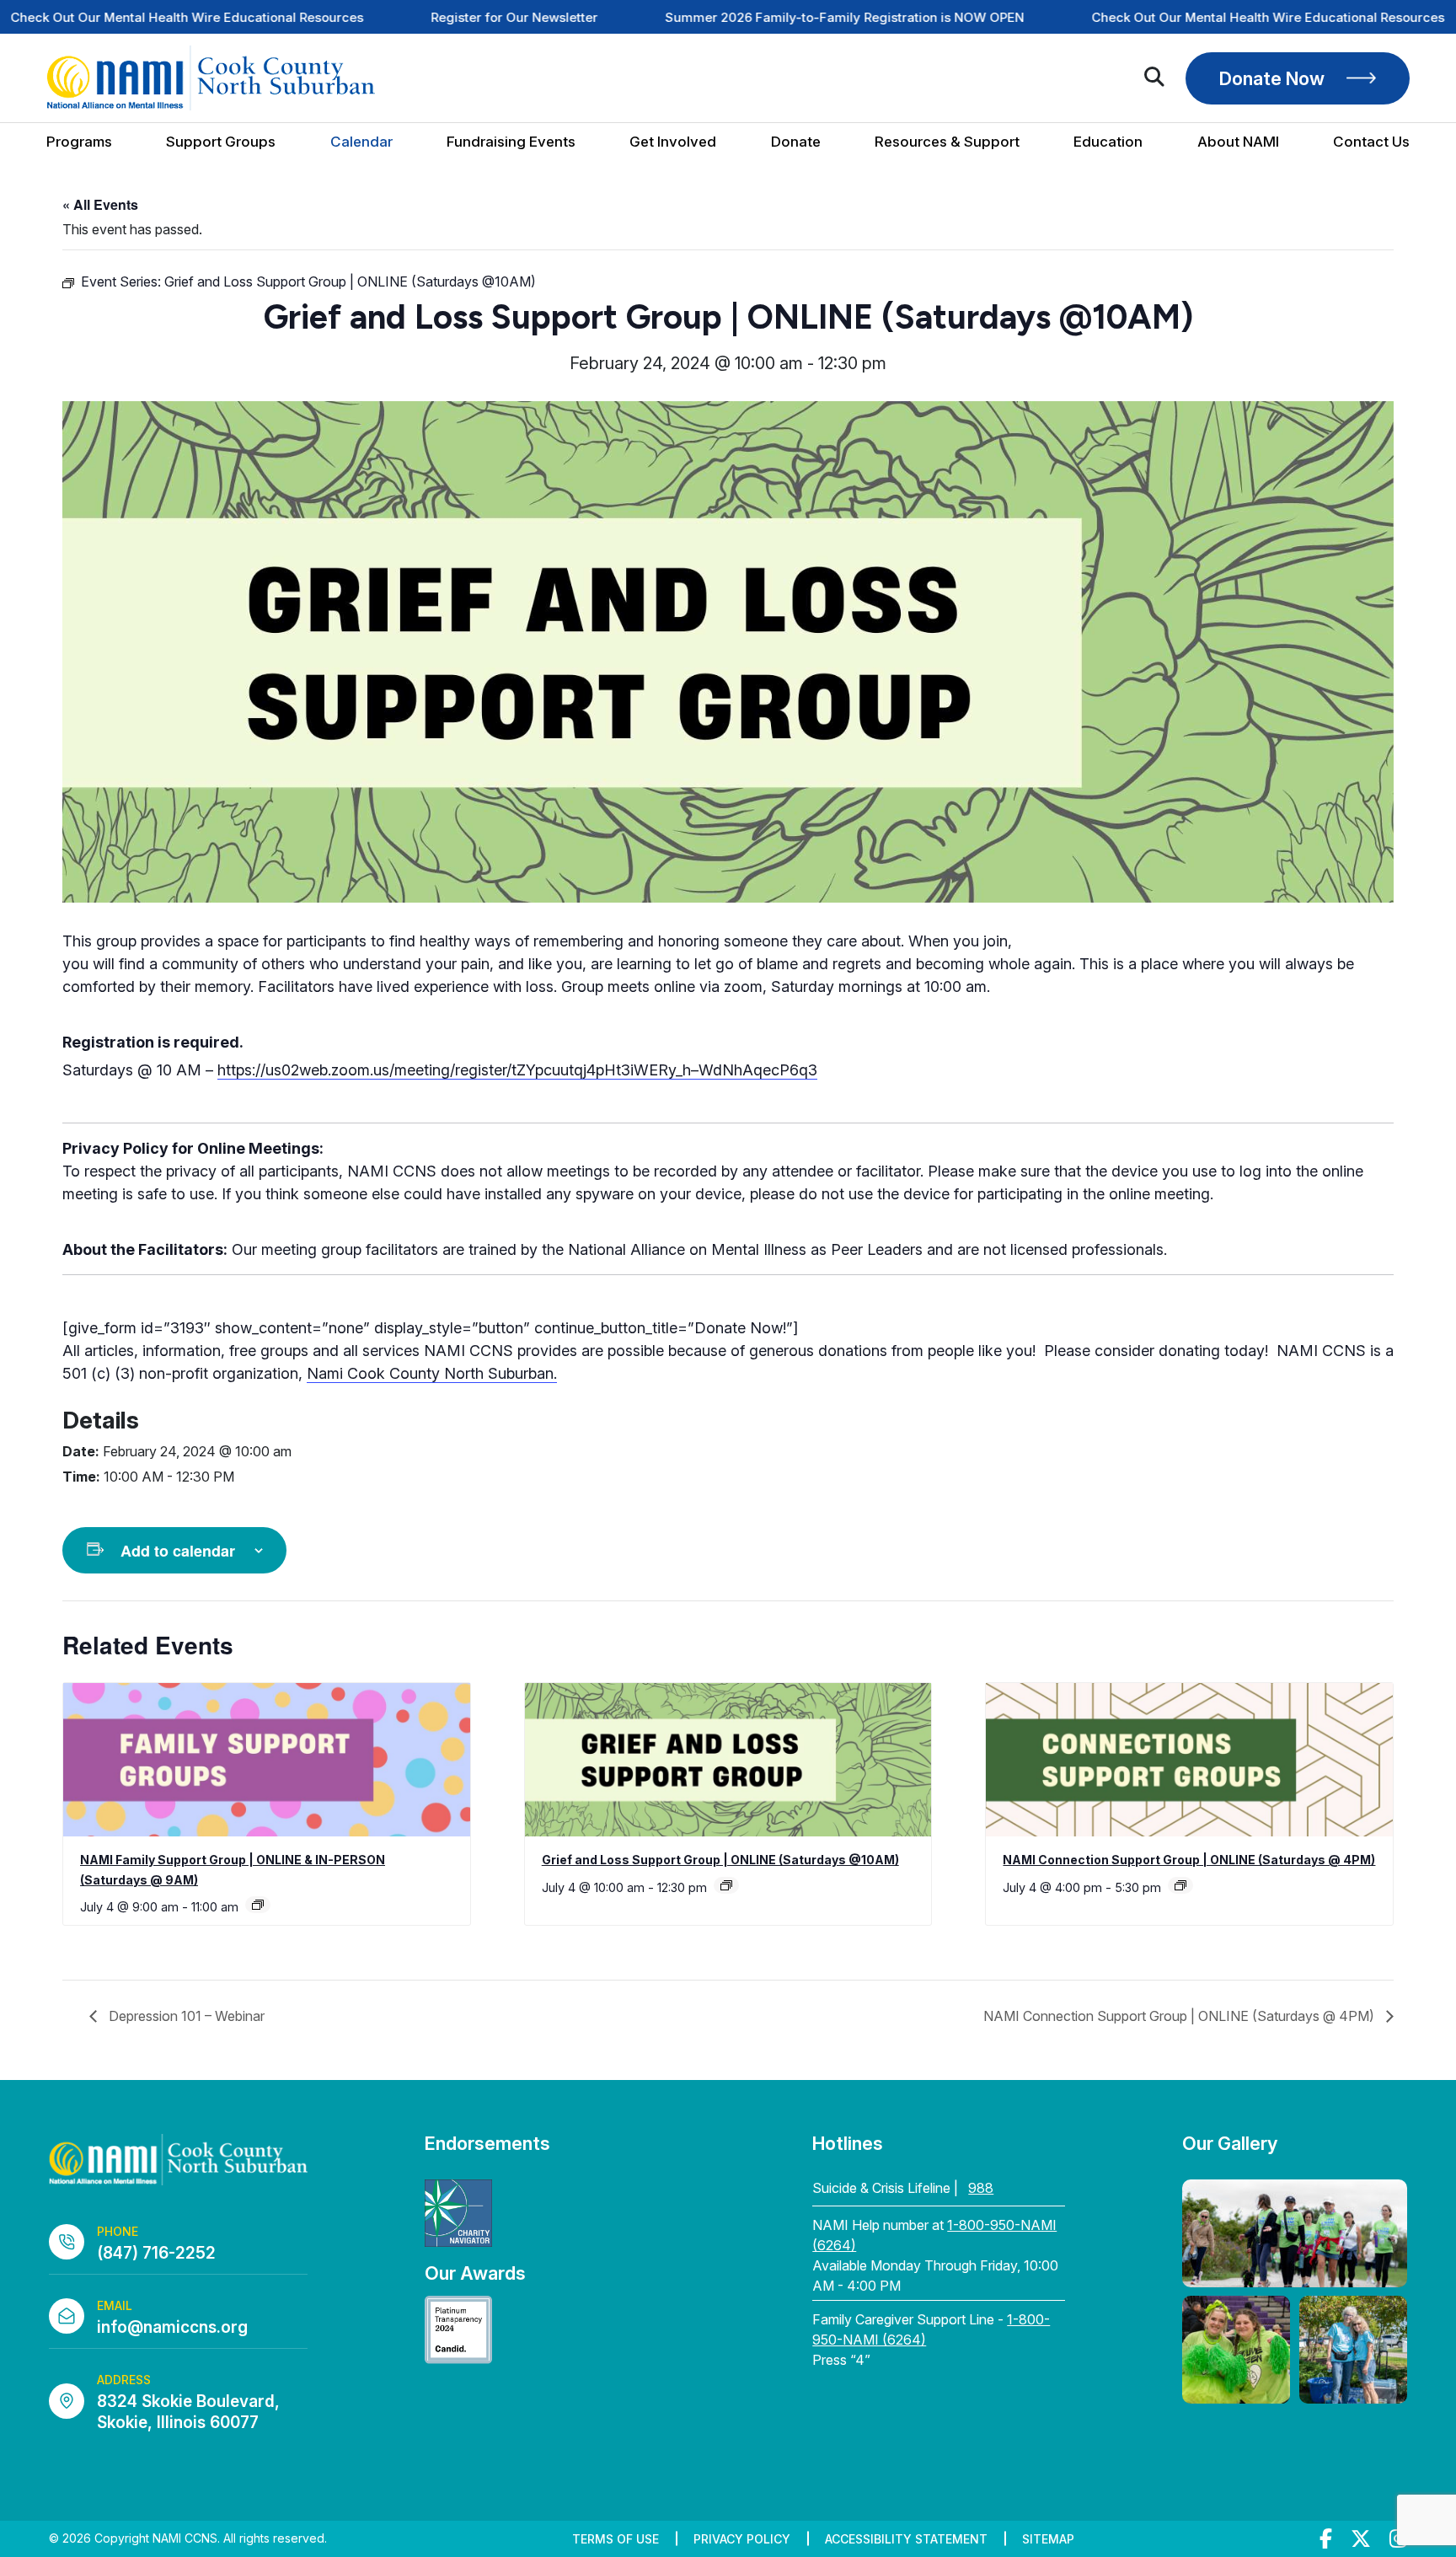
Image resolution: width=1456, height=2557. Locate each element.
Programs (79, 142)
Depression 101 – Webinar (185, 2016)
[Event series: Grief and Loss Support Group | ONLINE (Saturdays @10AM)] (726, 1885)
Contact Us (1371, 142)
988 (981, 2188)
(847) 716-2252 (156, 2253)
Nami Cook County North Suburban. (432, 1373)
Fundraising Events (511, 142)
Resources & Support (947, 142)
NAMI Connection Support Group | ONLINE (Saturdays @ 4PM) (1189, 1860)
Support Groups (221, 142)
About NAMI (1238, 142)
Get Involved (673, 142)
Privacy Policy (742, 2539)
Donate (796, 142)
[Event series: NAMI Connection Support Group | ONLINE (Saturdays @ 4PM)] (1180, 1885)
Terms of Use (616, 2539)
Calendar (361, 142)
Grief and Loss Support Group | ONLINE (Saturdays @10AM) (720, 1860)
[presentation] (267, 1760)
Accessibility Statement (906, 2539)
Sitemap (1048, 2539)
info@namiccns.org (172, 2327)
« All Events (100, 204)
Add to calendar (178, 1551)
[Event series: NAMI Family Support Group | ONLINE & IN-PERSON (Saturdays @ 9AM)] (258, 1905)
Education (1108, 142)
